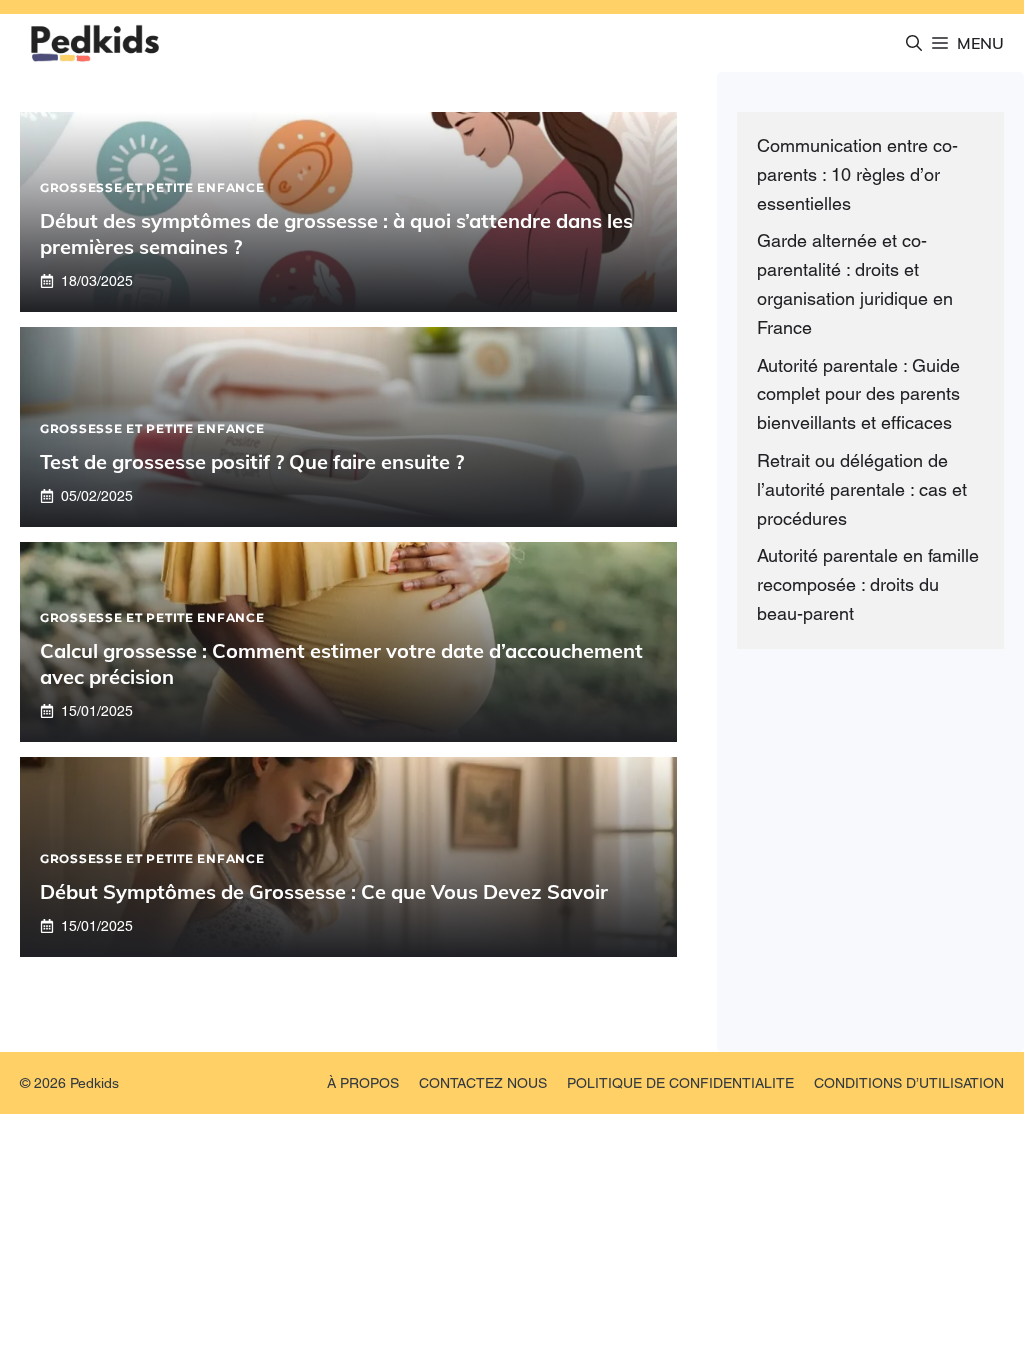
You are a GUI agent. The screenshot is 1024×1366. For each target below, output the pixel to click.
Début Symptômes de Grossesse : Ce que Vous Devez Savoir (324, 891)
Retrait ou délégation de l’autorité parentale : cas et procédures (862, 489)
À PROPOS (363, 1083)
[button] (914, 43)
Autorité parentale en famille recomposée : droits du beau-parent (868, 584)
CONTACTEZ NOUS (483, 1083)
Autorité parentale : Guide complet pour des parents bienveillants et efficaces (858, 394)
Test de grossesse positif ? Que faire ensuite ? (252, 461)
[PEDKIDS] (95, 43)
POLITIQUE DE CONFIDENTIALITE (680, 1083)
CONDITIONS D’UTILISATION (909, 1083)
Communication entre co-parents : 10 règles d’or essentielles (857, 174)
